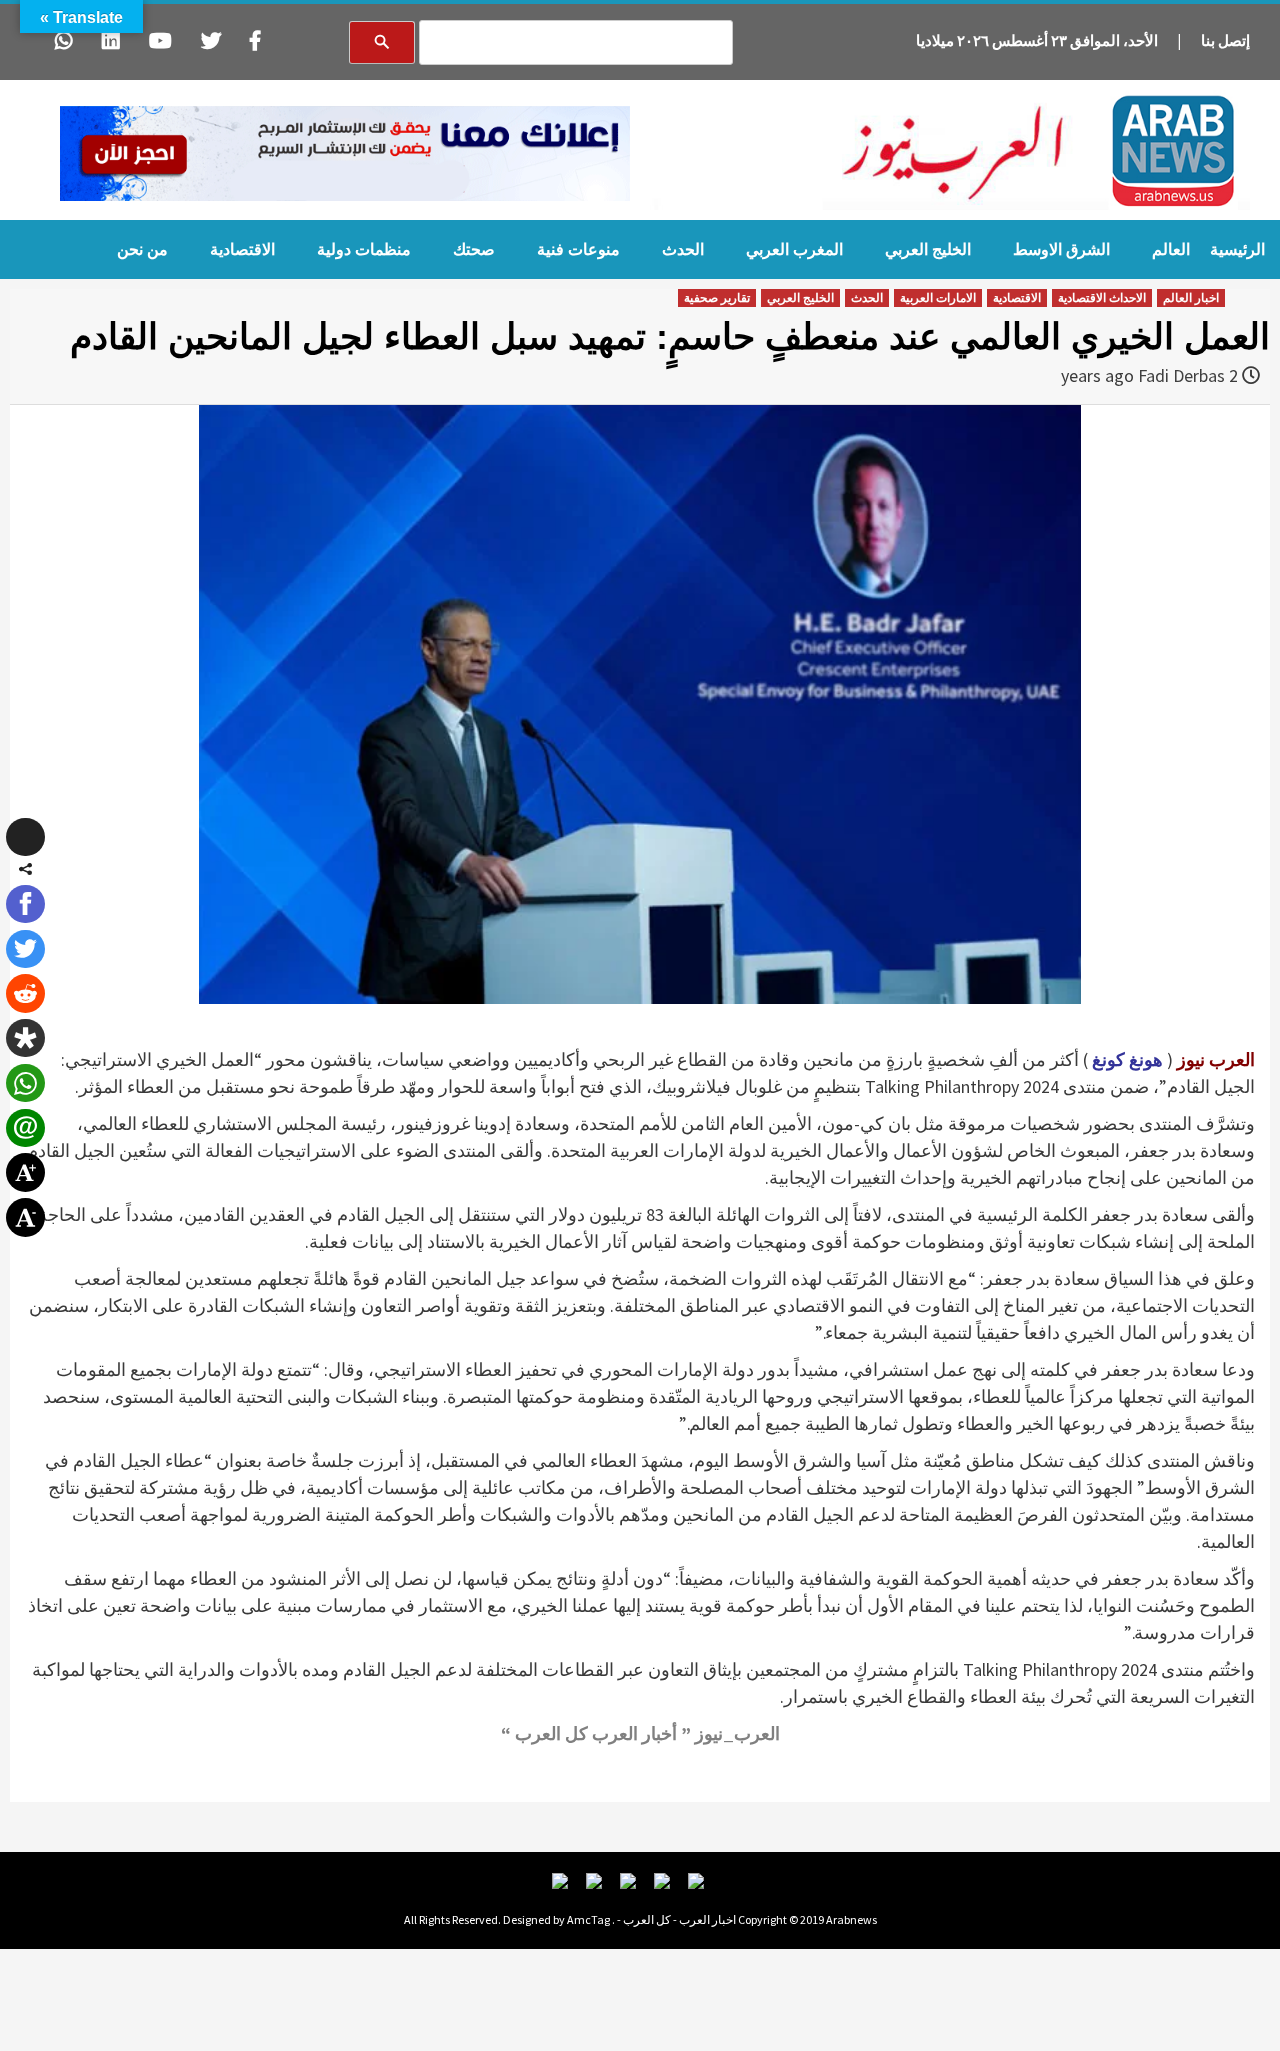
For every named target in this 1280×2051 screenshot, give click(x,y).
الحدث (683, 249)
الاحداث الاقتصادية (1102, 298)
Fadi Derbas (1181, 375)
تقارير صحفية (717, 298)
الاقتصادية (242, 249)
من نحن (142, 249)
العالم (1171, 249)
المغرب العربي (794, 249)
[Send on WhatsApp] (25, 1083)
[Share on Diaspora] (25, 1038)
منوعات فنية (578, 249)
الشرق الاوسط (1061, 249)
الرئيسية (1237, 249)
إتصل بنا (1225, 40)
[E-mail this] (25, 1128)
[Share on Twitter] (25, 949)
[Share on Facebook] (25, 904)
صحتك (474, 249)
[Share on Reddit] (25, 993)
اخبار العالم (1191, 298)
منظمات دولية (364, 249)
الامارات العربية (938, 298)
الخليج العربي (928, 249)
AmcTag (588, 1919)
